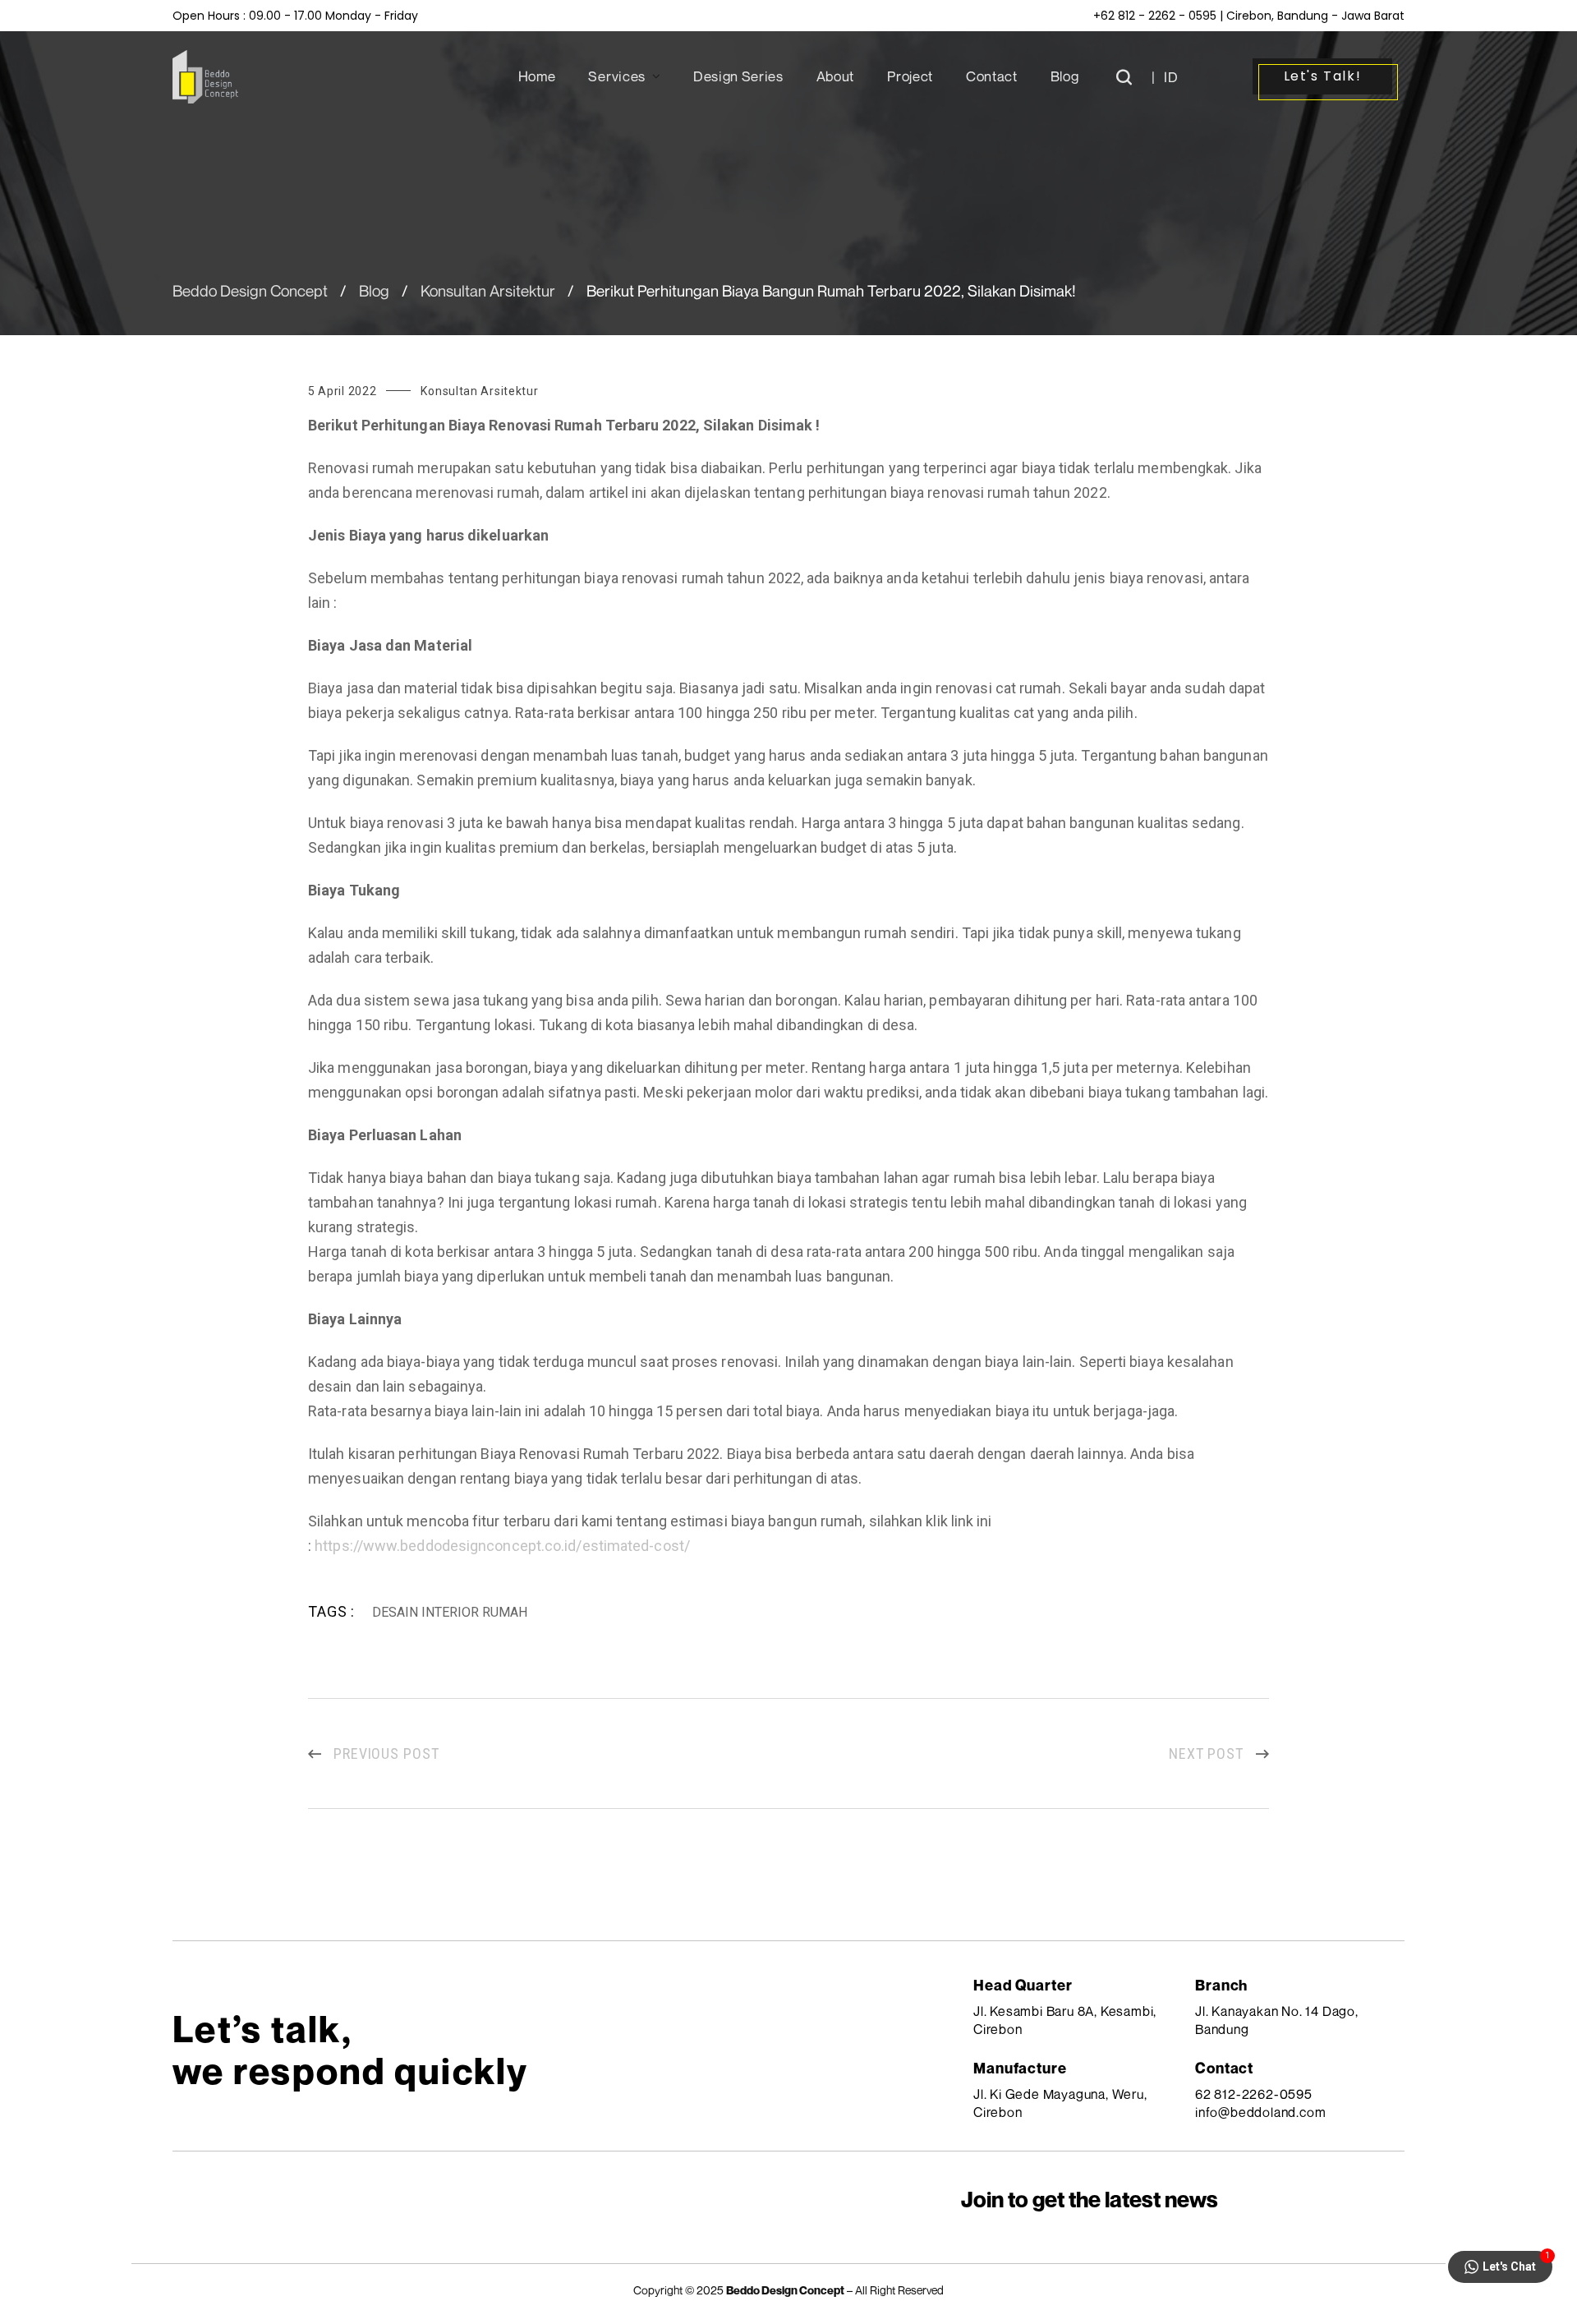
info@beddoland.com (1260, 2112)
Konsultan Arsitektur (488, 290)
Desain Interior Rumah (450, 1612)
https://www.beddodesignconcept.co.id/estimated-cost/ (502, 1546)
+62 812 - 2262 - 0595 (1155, 16)
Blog (374, 290)
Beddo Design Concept (250, 290)
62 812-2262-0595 (1254, 2094)
